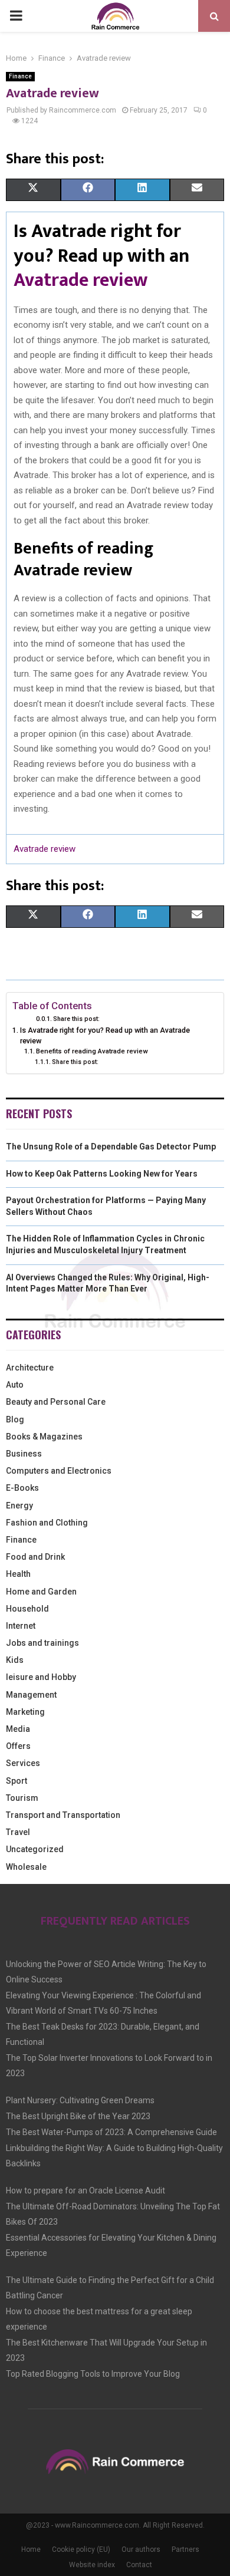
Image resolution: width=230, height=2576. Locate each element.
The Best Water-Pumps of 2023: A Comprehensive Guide (111, 2132)
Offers (18, 1746)
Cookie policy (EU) (81, 2549)
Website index (92, 2565)
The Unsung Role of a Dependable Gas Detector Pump (111, 1147)
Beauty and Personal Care (56, 1402)
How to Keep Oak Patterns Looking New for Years (102, 1174)
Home (31, 2549)
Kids (15, 1660)
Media (18, 1729)
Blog (15, 1419)
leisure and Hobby (41, 1677)
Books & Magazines (44, 1437)
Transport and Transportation (63, 1815)
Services (23, 1763)
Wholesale (26, 1867)
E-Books (22, 1488)
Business (24, 1454)
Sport (17, 1781)
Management (31, 1695)
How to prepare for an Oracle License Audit (86, 2190)
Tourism (22, 1798)
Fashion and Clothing (47, 1523)
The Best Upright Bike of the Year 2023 (78, 2116)
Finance (20, 76)
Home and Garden (41, 1592)
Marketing (25, 1712)
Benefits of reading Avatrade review (92, 1051)
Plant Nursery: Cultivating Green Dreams (80, 2100)
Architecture (30, 1368)
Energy (19, 1506)
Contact (139, 2565)
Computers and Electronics (59, 1471)
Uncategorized (35, 1849)
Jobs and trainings (42, 1643)
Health (18, 1574)
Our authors (141, 2549)
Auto (15, 1385)
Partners (185, 2549)
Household (27, 1609)
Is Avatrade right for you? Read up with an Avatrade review (105, 1035)
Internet (21, 1626)
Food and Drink (35, 1557)
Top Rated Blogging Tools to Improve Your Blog (93, 2374)
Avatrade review (80, 280)
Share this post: (76, 1019)
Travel (18, 1832)
